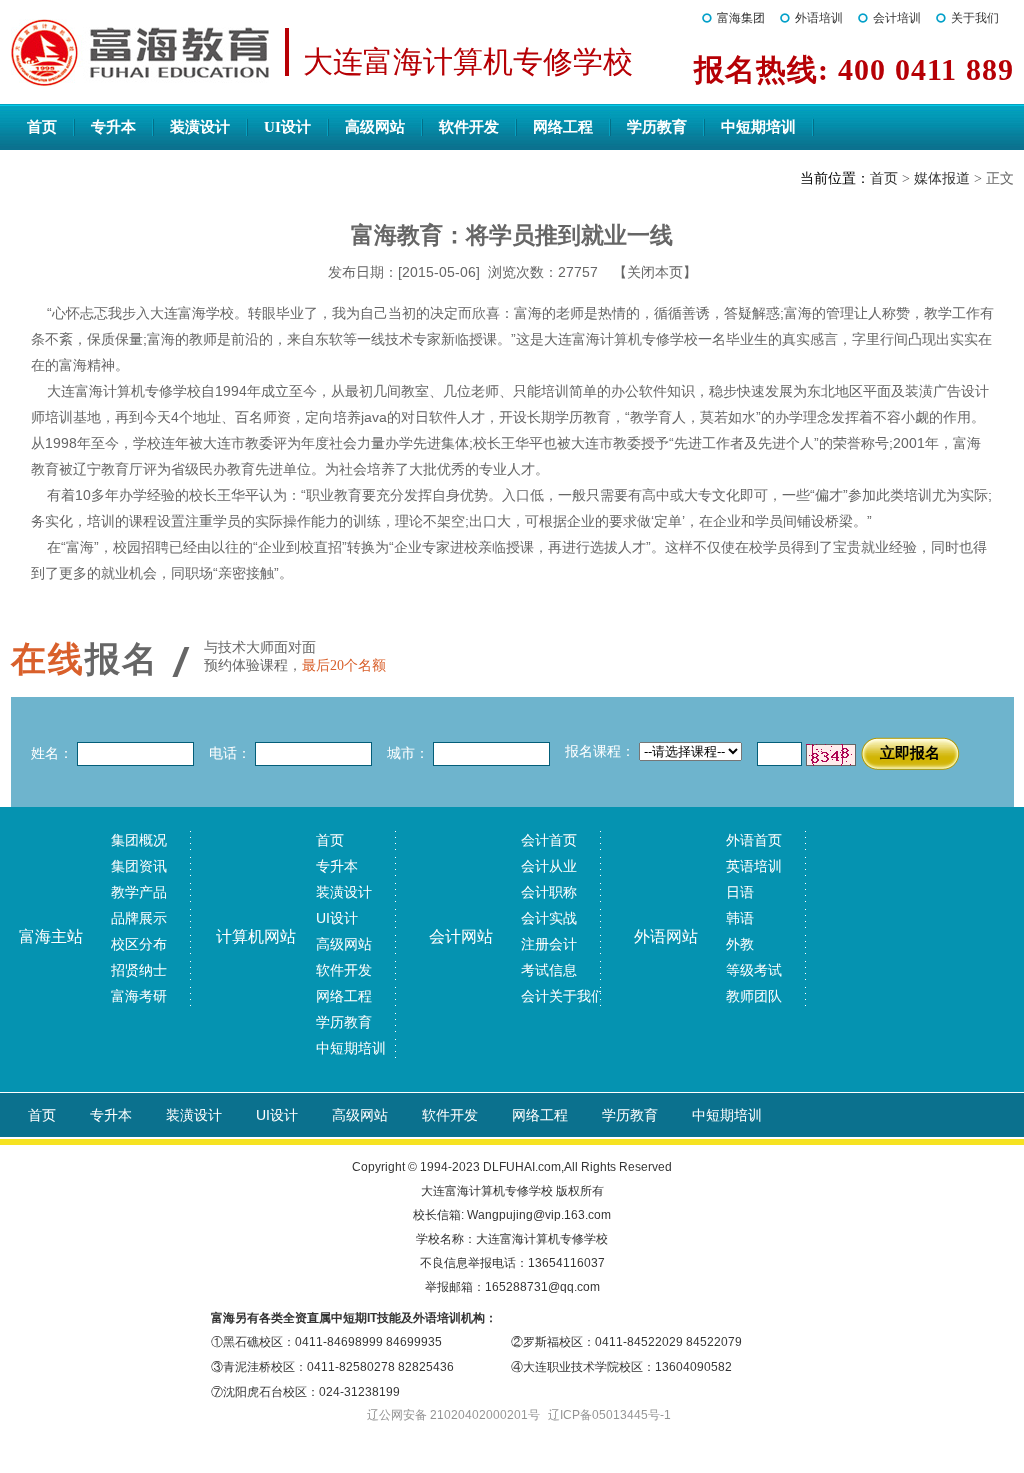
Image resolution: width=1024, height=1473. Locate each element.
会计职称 (549, 892)
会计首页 (549, 840)
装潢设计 (200, 127)
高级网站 (375, 127)
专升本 (113, 127)
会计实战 (549, 918)
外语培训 (819, 18)
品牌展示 (139, 918)
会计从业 (549, 866)
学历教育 (657, 127)
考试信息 (549, 970)
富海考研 (139, 996)
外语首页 (754, 840)
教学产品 (139, 892)
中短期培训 (758, 127)
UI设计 (287, 127)
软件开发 (469, 127)
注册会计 (549, 944)
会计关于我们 (563, 996)
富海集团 (741, 18)
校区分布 (139, 944)
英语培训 (754, 866)
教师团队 (754, 996)
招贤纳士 (139, 970)
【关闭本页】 (655, 272)
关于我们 (975, 18)
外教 (740, 944)
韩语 (740, 918)
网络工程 (563, 127)
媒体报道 (942, 178)
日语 (740, 892)
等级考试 (754, 970)
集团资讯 (139, 866)
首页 (42, 127)
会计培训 (897, 18)
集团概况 (139, 840)
